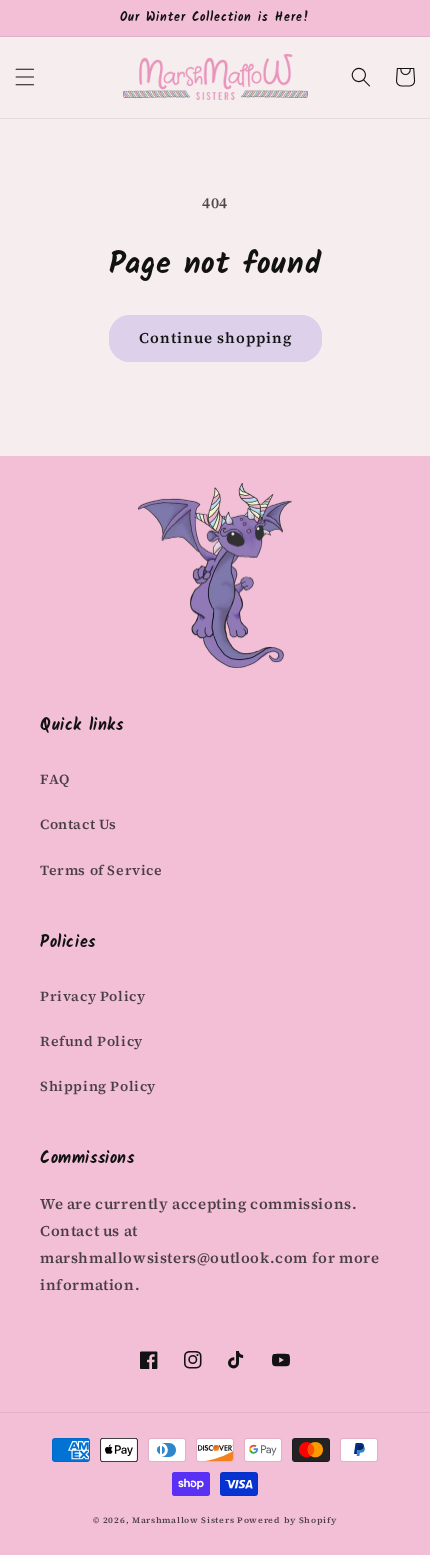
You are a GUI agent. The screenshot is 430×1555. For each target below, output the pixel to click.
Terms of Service (101, 870)
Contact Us (78, 824)
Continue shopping (215, 337)
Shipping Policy (98, 1086)
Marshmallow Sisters (183, 1520)
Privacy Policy (92, 996)
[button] (25, 77)
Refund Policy (91, 1041)
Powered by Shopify (287, 1520)
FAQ (55, 779)
